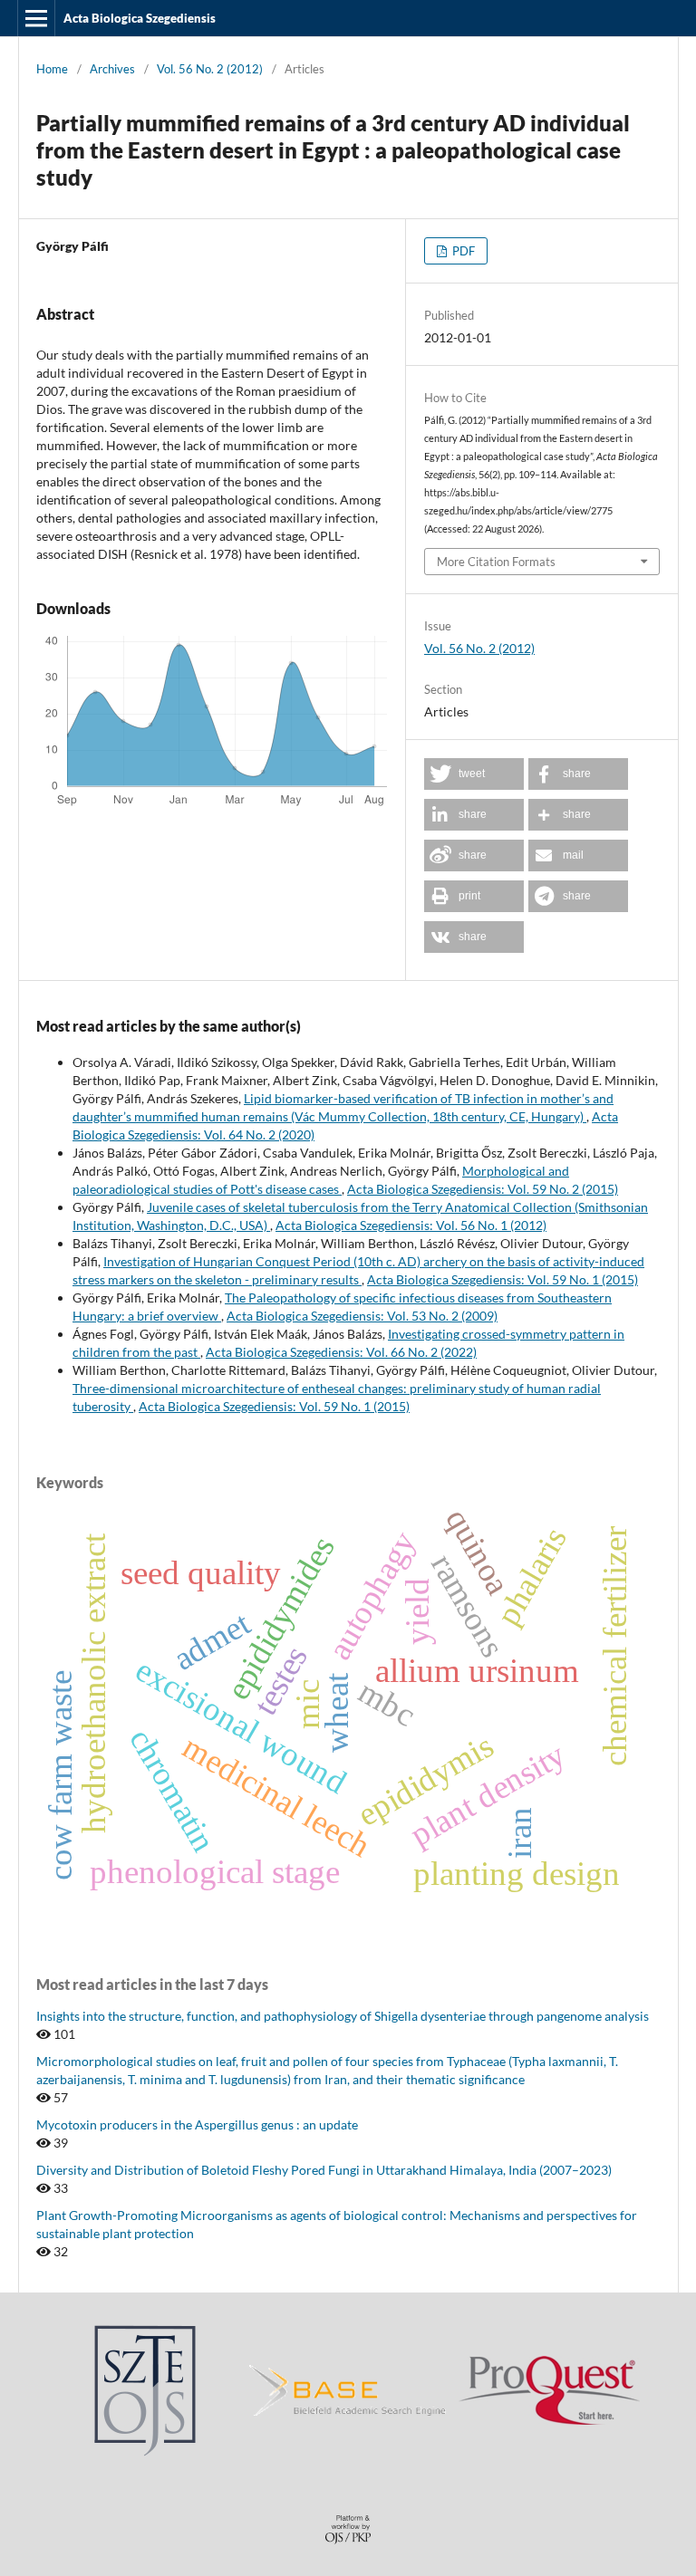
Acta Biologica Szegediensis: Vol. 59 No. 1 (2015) (503, 1279)
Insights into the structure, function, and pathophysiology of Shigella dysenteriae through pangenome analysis (343, 2016)
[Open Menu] (36, 18)
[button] (474, 774)
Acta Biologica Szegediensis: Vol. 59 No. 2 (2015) (483, 1189)
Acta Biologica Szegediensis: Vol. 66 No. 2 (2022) (341, 1352)
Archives (112, 69)
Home (52, 69)
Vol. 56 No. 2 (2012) (210, 69)
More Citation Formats (496, 562)
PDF (462, 251)
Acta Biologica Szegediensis (140, 18)
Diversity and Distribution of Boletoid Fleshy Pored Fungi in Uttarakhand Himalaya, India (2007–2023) (324, 2170)
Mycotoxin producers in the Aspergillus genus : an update (197, 2124)
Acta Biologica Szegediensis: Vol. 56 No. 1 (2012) (411, 1225)
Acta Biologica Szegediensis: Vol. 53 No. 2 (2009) (362, 1316)
